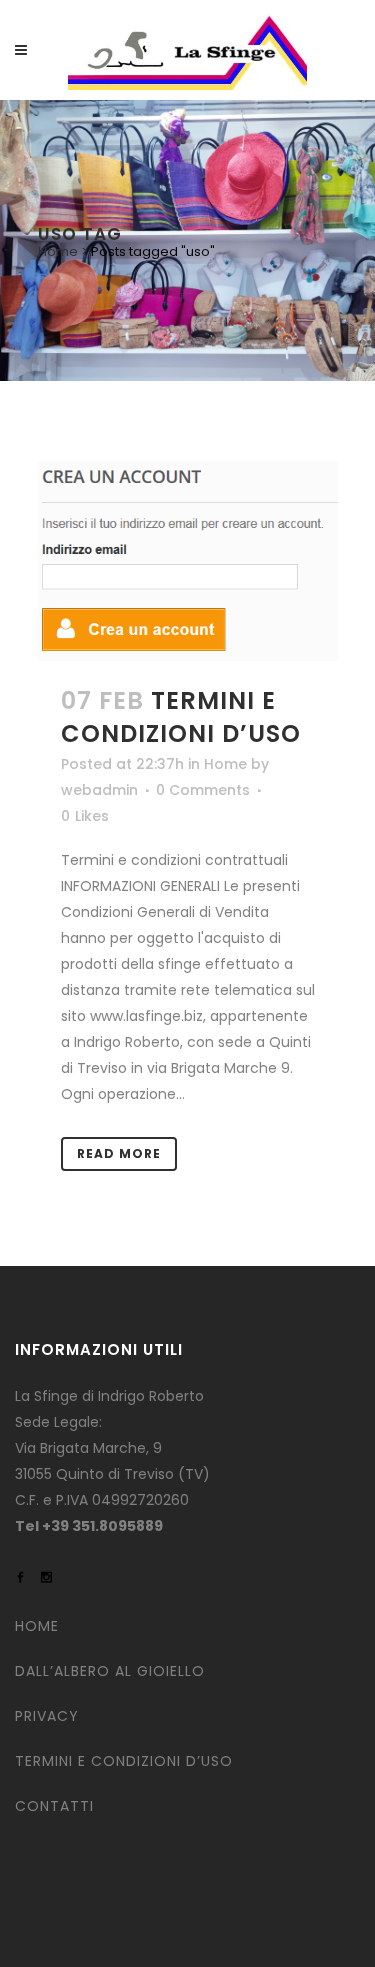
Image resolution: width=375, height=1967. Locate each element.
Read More (119, 1153)
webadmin (99, 790)
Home (58, 251)
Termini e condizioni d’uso (181, 717)
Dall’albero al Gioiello (110, 1671)
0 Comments (203, 790)
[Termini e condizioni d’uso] (188, 561)
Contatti (54, 1806)
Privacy (47, 1716)
